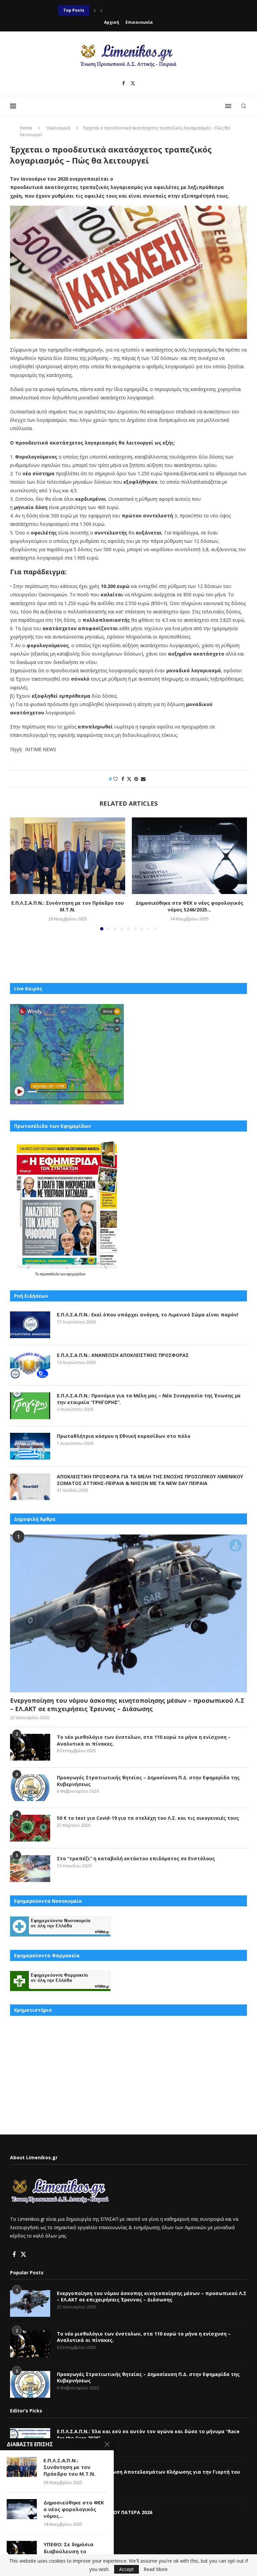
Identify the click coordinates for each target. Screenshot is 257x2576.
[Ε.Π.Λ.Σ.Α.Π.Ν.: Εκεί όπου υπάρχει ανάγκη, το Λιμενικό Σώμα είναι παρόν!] (30, 1325)
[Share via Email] (143, 779)
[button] (95, 10)
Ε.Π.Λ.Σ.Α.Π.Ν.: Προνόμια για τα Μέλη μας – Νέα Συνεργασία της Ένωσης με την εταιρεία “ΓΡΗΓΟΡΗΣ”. (149, 1399)
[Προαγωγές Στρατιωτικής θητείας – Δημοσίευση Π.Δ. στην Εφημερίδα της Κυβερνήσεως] (30, 1788)
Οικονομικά (58, 128)
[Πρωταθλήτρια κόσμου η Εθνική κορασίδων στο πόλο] (30, 1446)
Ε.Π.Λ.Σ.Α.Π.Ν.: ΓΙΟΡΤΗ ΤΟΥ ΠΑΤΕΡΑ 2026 (105, 2512)
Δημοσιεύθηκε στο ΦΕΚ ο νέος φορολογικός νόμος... (74, 2509)
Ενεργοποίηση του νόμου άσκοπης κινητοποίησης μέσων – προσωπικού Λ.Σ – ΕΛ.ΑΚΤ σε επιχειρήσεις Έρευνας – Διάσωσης (127, 1705)
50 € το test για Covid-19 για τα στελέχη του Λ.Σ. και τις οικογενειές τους (148, 1818)
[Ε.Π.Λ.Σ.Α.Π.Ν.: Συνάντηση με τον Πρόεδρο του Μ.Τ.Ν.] (68, 856)
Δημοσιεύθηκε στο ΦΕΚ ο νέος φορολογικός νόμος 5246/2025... (189, 906)
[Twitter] (133, 83)
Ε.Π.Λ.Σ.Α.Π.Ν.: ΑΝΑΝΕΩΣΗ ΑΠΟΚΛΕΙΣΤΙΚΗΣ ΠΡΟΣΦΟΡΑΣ (123, 1355)
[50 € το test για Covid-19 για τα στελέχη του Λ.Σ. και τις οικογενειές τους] (30, 1828)
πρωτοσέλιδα (50, 1274)
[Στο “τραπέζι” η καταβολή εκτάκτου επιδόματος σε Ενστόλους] (30, 1869)
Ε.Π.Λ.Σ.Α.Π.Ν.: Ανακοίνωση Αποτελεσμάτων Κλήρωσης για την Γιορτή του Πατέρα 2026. (148, 2475)
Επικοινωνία (139, 22)
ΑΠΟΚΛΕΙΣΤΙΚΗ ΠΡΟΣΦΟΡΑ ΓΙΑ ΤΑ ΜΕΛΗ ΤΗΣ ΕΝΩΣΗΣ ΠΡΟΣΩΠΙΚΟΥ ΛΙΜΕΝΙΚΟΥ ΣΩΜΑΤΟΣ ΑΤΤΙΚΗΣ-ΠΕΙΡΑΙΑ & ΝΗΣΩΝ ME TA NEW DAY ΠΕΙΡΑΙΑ (150, 1480)
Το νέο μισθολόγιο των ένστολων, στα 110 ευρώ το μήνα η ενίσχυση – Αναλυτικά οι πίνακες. (144, 1740)
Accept (126, 2569)
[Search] (244, 106)
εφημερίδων (76, 1274)
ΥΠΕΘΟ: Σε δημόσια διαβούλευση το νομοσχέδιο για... (68, 2551)
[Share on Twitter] (129, 779)
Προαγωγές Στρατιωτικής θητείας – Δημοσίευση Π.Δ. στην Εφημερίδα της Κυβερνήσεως (148, 1781)
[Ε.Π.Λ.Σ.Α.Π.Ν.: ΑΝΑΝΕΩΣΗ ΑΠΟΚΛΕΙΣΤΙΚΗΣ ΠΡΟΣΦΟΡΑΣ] (30, 1365)
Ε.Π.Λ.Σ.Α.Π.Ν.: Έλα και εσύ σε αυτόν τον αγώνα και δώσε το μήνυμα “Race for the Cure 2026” (148, 2435)
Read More (156, 2569)
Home (26, 128)
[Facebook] (123, 83)
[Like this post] (115, 779)
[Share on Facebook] (123, 779)
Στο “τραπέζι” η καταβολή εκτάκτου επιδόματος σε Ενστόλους (136, 1858)
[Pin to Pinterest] (136, 779)
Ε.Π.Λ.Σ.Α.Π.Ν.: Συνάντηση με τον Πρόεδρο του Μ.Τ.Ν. (68, 906)
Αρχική (112, 22)
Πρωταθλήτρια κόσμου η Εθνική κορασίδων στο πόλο (117, 10)
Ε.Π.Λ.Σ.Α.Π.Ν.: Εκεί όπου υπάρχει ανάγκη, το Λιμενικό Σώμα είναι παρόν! (148, 1315)
